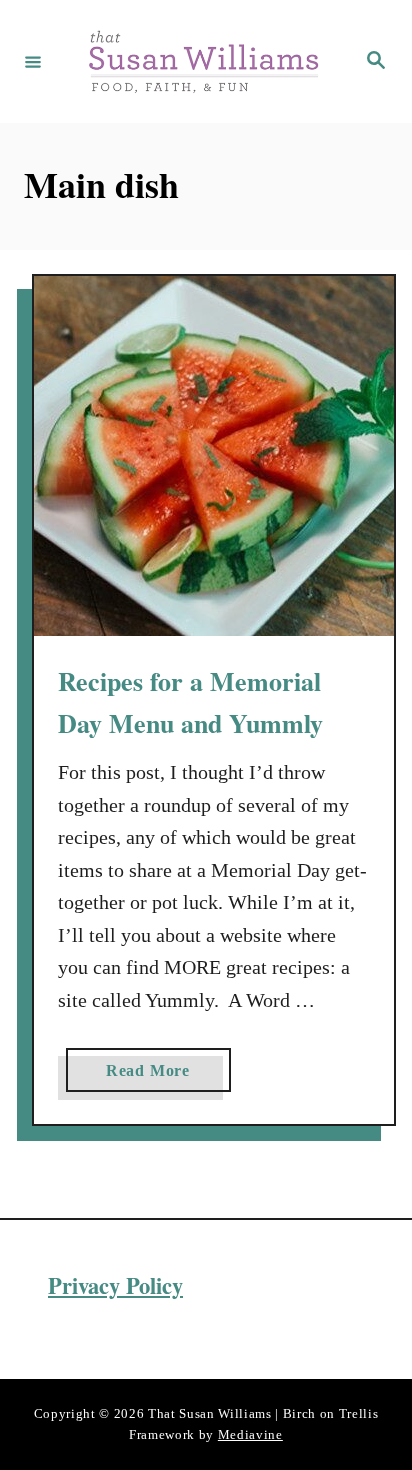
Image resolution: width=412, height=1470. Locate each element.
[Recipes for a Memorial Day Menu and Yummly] (214, 456)
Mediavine (250, 1434)
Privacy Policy (115, 1285)
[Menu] (33, 61)
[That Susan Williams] (203, 61)
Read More (155, 1076)
